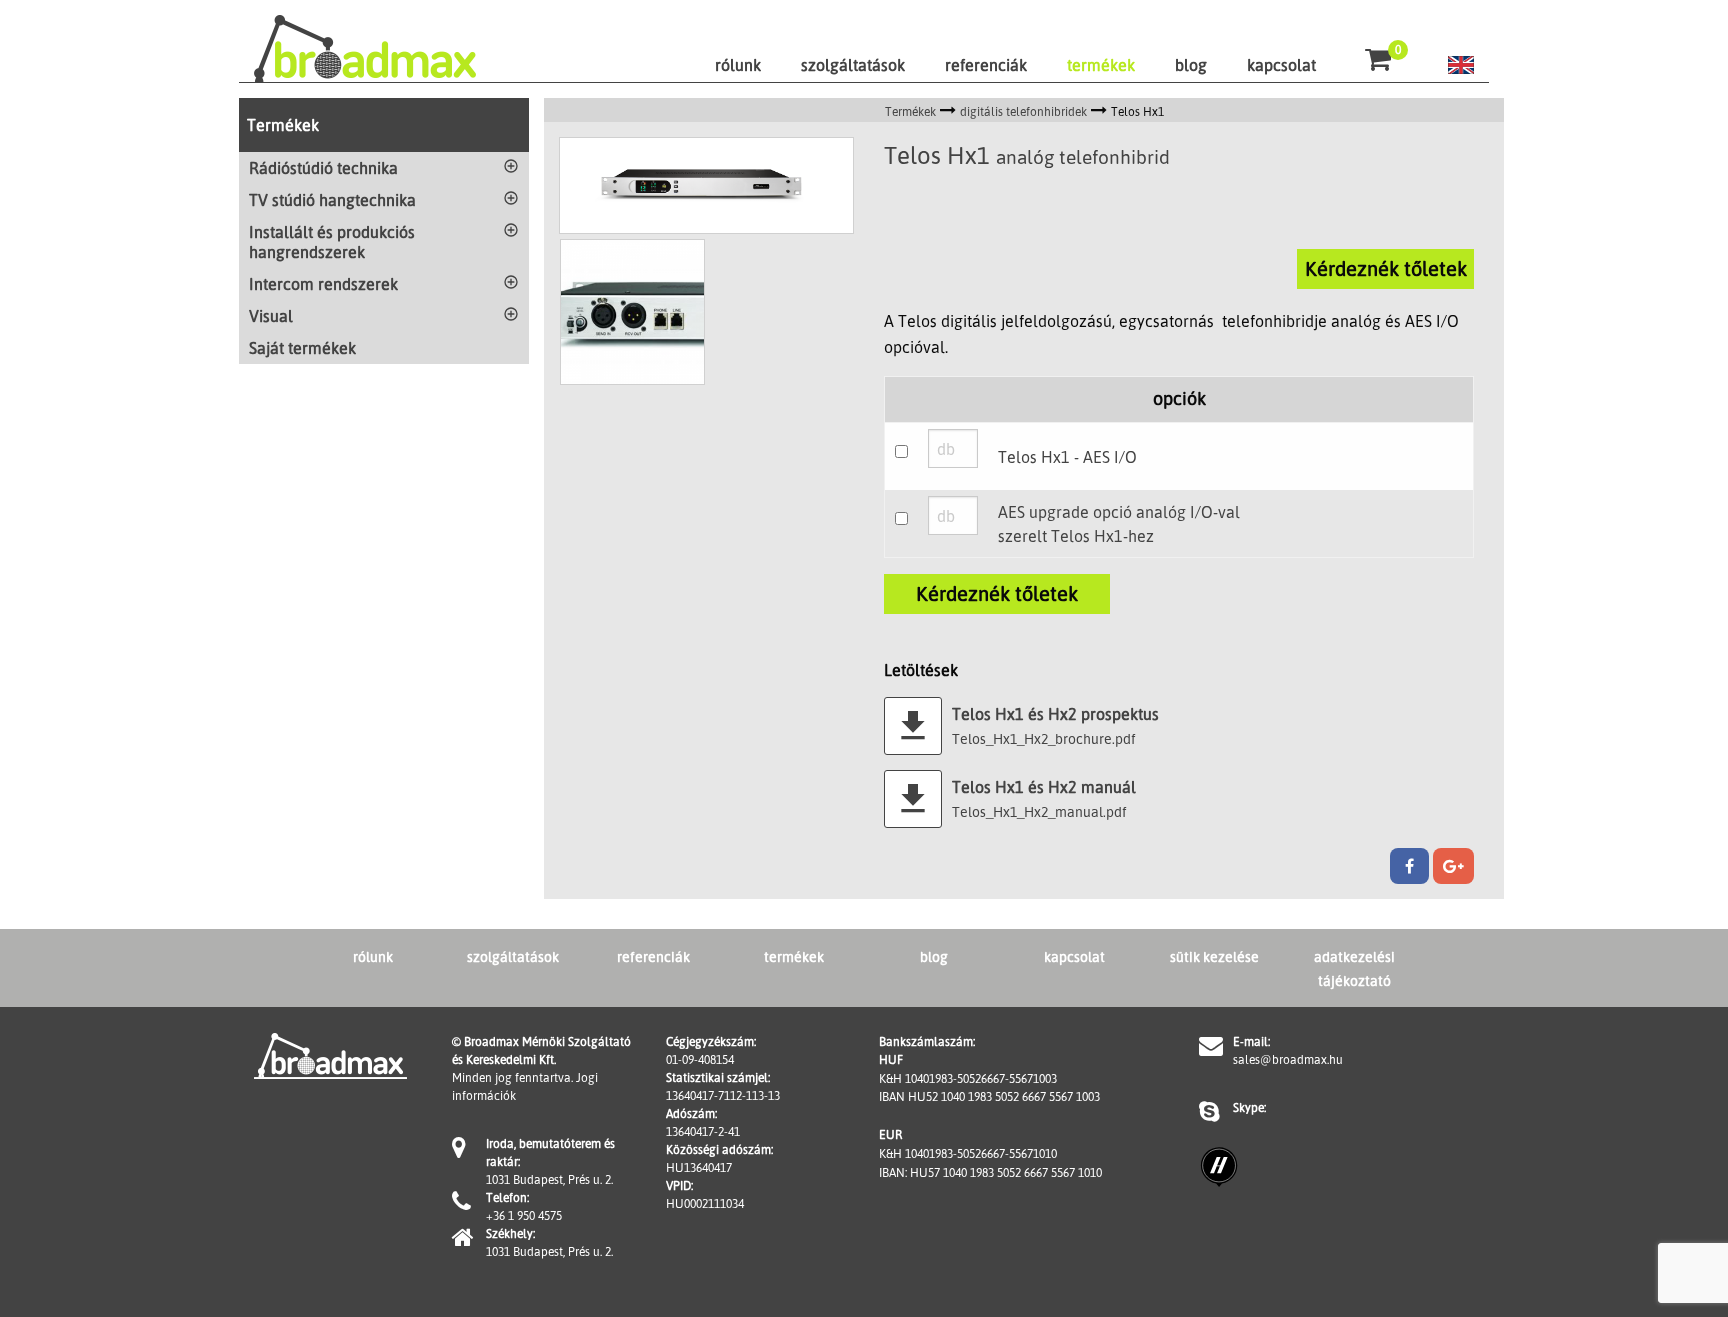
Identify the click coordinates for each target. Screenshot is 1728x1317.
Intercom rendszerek (323, 284)
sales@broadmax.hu (1288, 1059)
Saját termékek (302, 348)
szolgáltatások (853, 65)
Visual (271, 316)
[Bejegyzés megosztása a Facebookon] (1409, 866)
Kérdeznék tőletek (1386, 268)
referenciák (986, 65)
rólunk (738, 65)
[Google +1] (1453, 866)
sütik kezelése (1214, 956)
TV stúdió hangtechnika (332, 200)
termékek (1101, 65)
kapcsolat (1281, 65)
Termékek (283, 125)
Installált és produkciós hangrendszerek (332, 242)
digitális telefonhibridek (1023, 111)
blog (1191, 65)
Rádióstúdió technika (323, 168)
